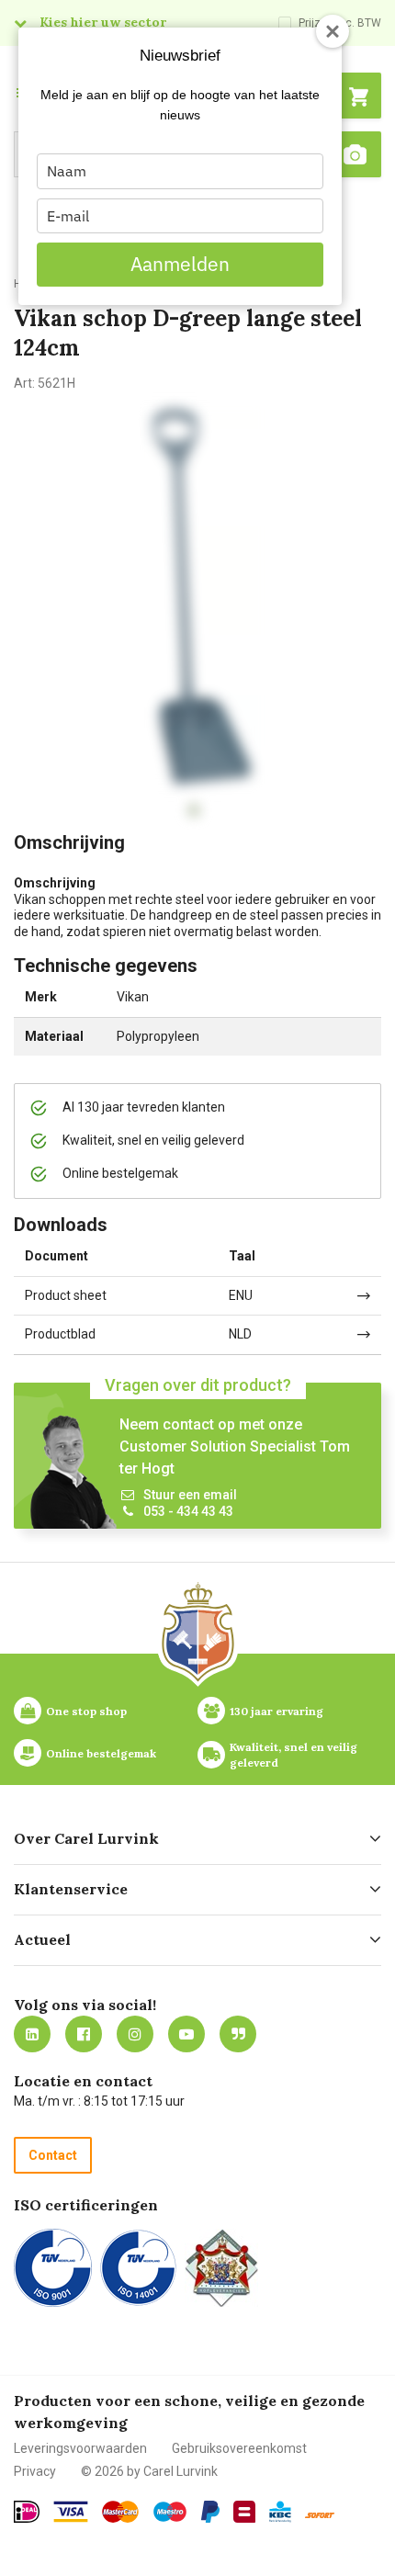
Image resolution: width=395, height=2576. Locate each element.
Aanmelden (180, 264)
